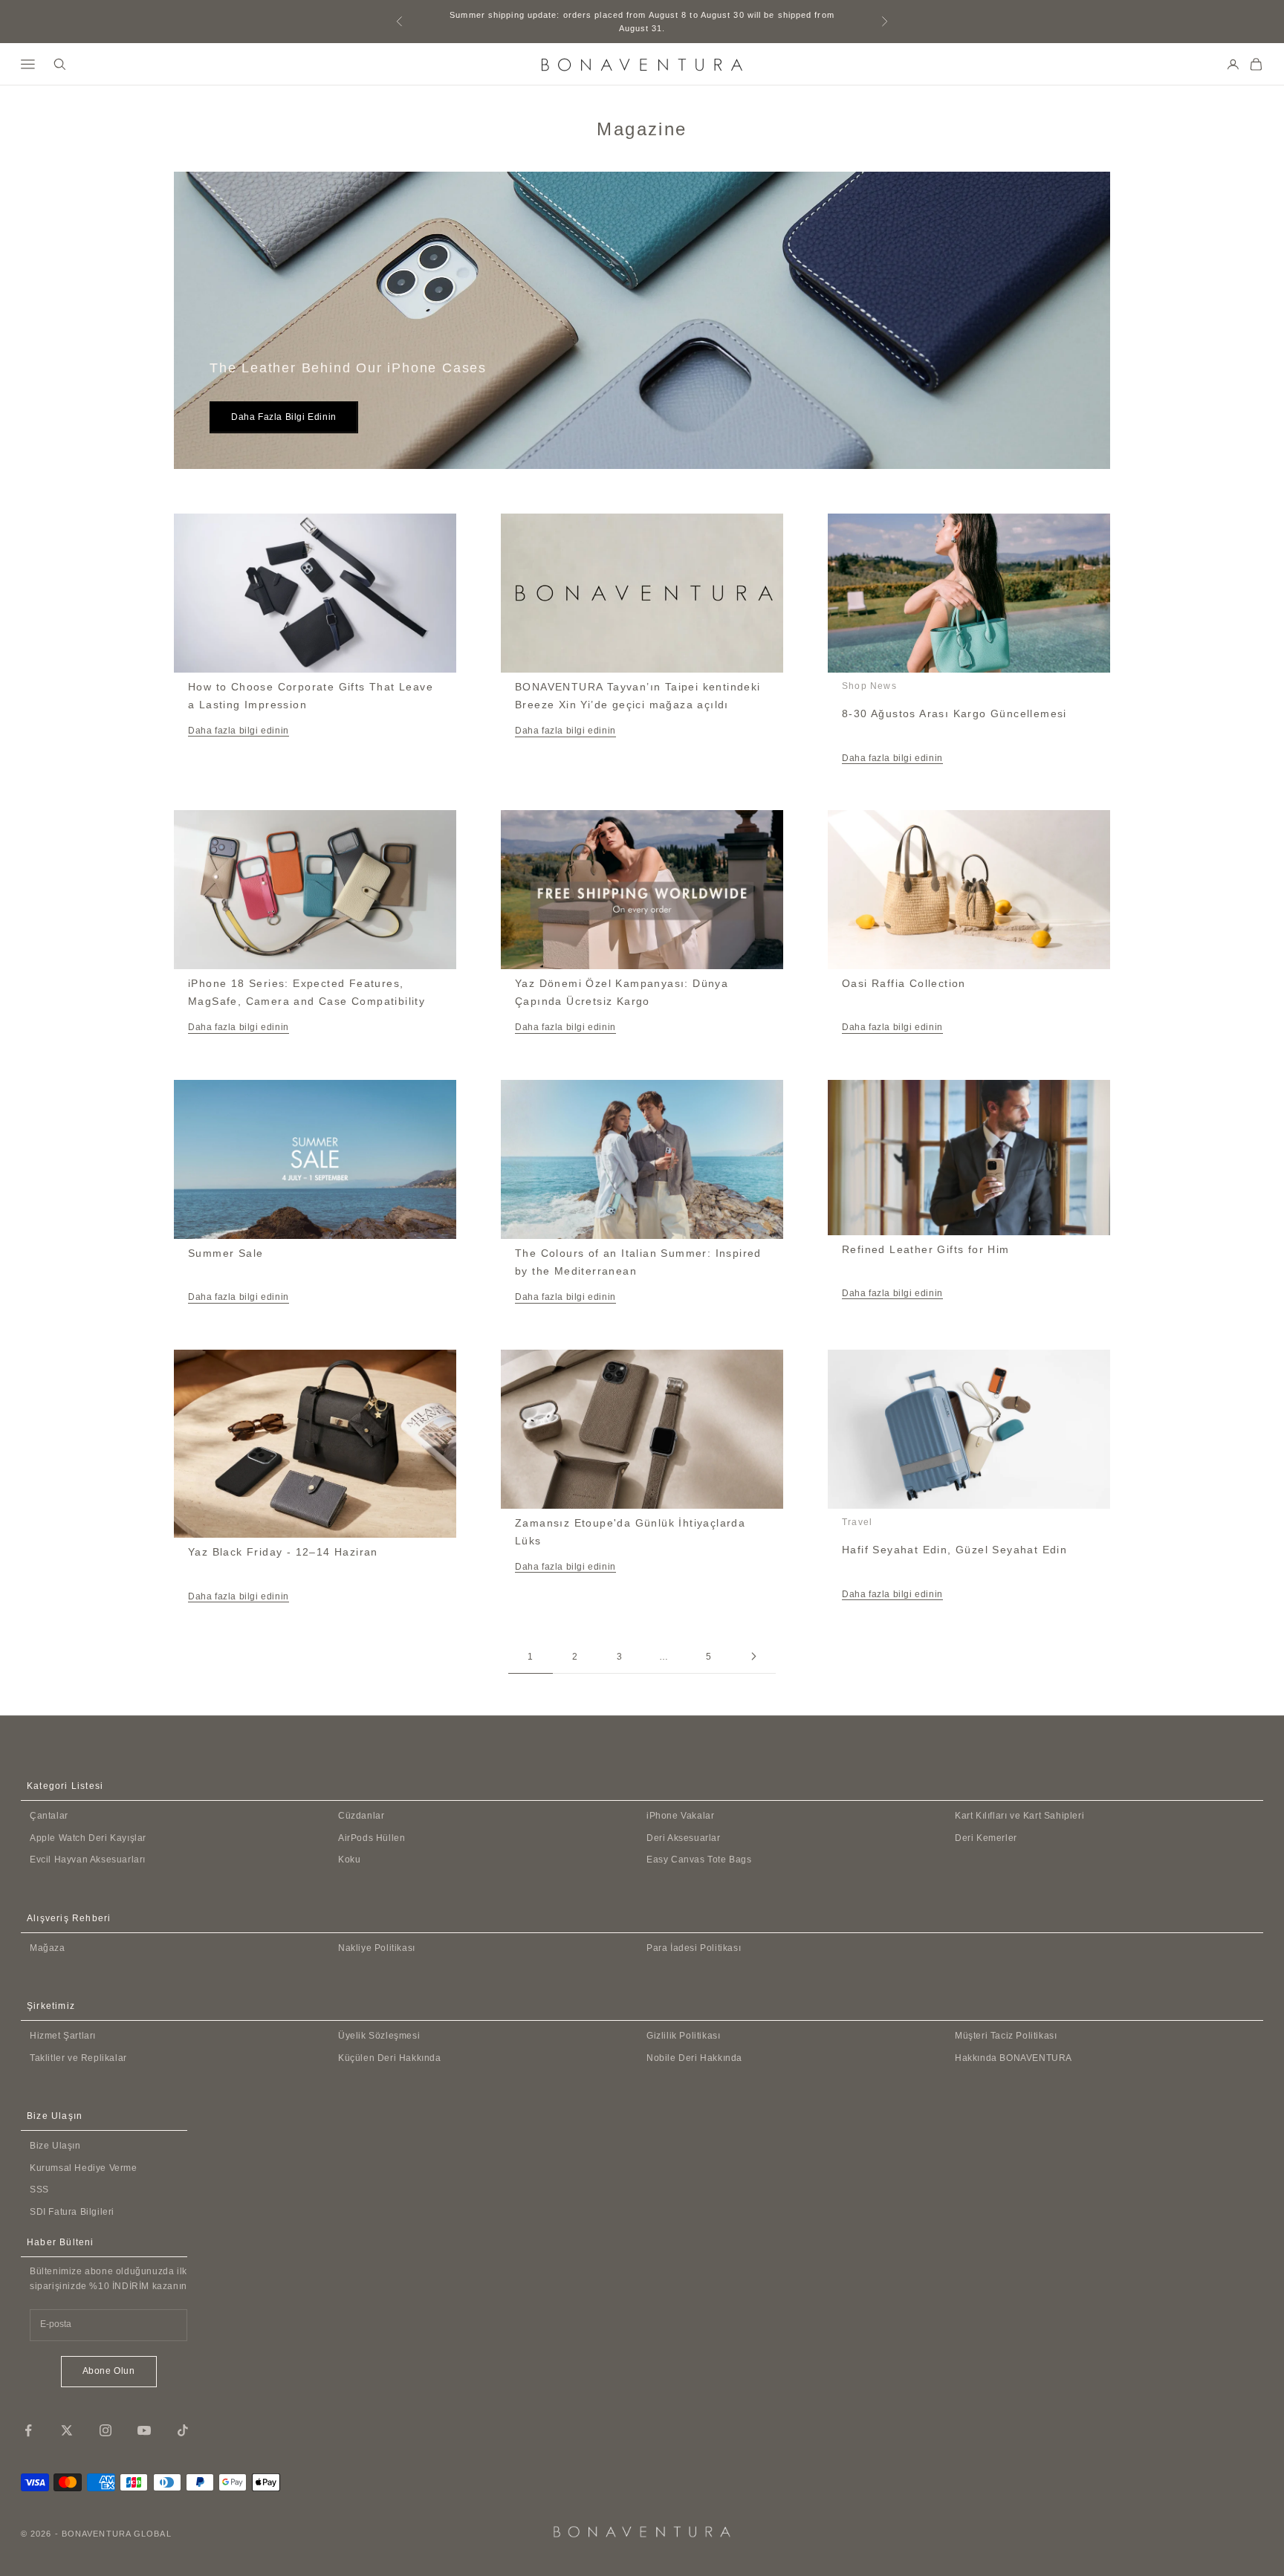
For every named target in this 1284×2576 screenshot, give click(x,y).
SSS (39, 2190)
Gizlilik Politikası (683, 2036)
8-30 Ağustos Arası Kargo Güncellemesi (954, 713)
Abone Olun (109, 2371)
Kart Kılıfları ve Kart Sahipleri (1019, 1816)
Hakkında (1014, 2058)
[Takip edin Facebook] (28, 2430)
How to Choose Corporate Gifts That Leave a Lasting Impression (311, 696)
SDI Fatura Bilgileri (72, 2212)
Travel (857, 1522)
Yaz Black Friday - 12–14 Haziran (283, 1552)
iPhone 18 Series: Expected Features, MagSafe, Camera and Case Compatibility (307, 992)
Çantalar (49, 1816)
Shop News (869, 686)
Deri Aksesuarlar (684, 1838)
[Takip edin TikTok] (183, 2430)
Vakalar (680, 1816)
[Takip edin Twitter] (67, 2430)
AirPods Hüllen (372, 1838)
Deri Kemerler (986, 1838)
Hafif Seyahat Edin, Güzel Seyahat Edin (954, 1550)
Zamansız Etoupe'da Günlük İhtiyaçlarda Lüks (630, 1532)
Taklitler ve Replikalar (78, 2058)
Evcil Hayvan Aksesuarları (88, 1860)
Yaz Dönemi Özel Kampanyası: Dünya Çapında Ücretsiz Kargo (622, 992)
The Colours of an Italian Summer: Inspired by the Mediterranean (638, 1262)
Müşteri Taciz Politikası (1006, 2036)
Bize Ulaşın (55, 2146)
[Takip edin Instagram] (106, 2430)
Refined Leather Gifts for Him (926, 1249)
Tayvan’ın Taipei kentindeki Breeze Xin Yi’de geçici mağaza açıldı (638, 696)
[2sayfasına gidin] (753, 1656)
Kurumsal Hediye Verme (84, 2168)
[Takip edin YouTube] (144, 2430)
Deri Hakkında (694, 2058)
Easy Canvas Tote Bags (699, 1860)
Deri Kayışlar (88, 1838)
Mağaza (48, 1948)
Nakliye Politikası (377, 1948)
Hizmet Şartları (63, 2036)
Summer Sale (226, 1253)
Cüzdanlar (361, 1816)
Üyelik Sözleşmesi (379, 2036)
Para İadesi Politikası (694, 1948)
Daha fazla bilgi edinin (284, 417)
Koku (349, 1860)
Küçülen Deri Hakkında (390, 2058)
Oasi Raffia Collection (904, 983)
